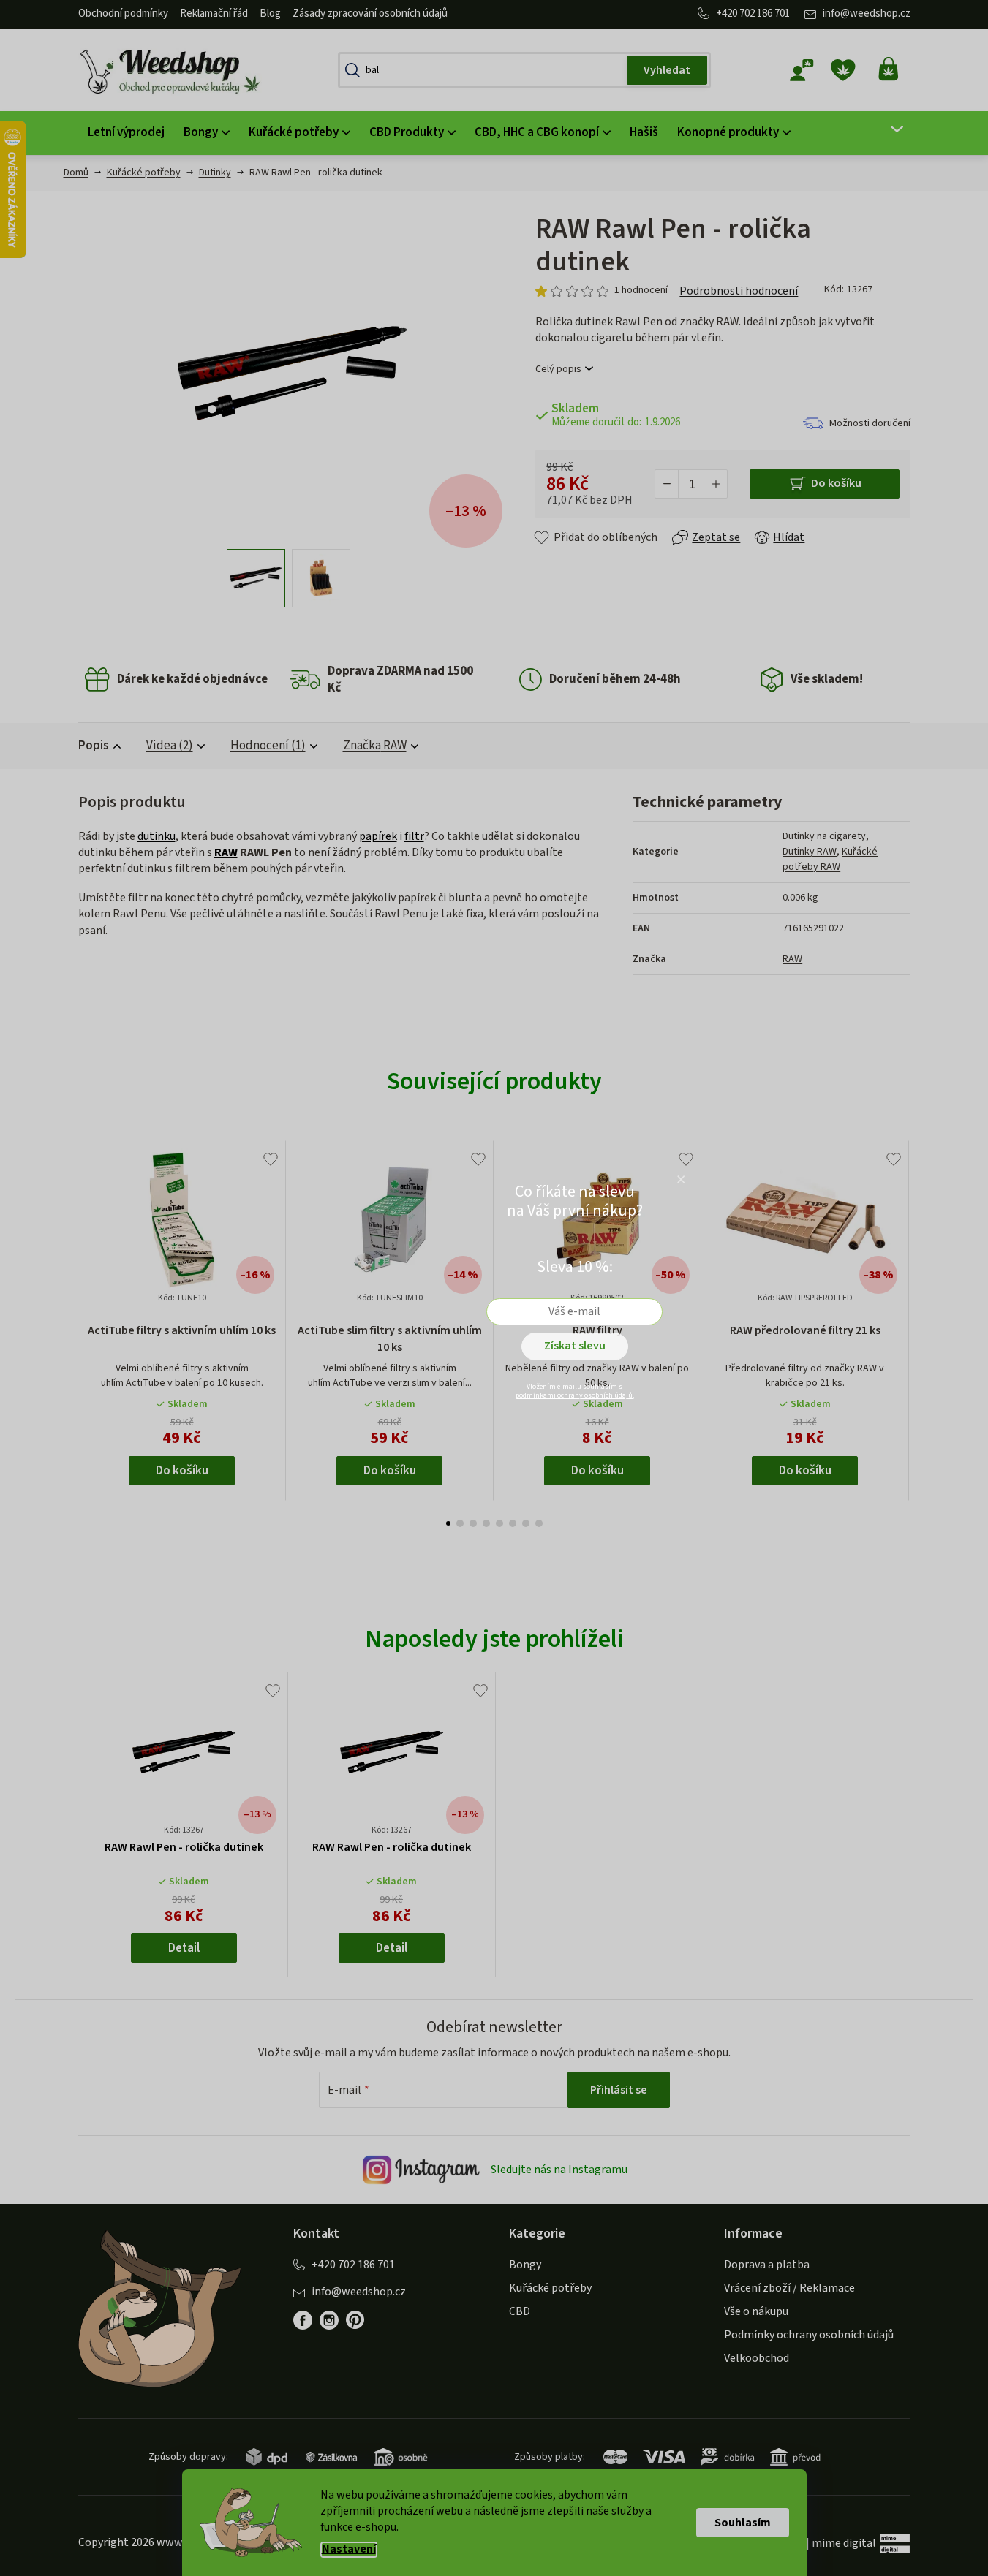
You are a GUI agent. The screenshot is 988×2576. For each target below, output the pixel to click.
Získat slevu (575, 1346)
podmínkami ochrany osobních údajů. (575, 1395)
